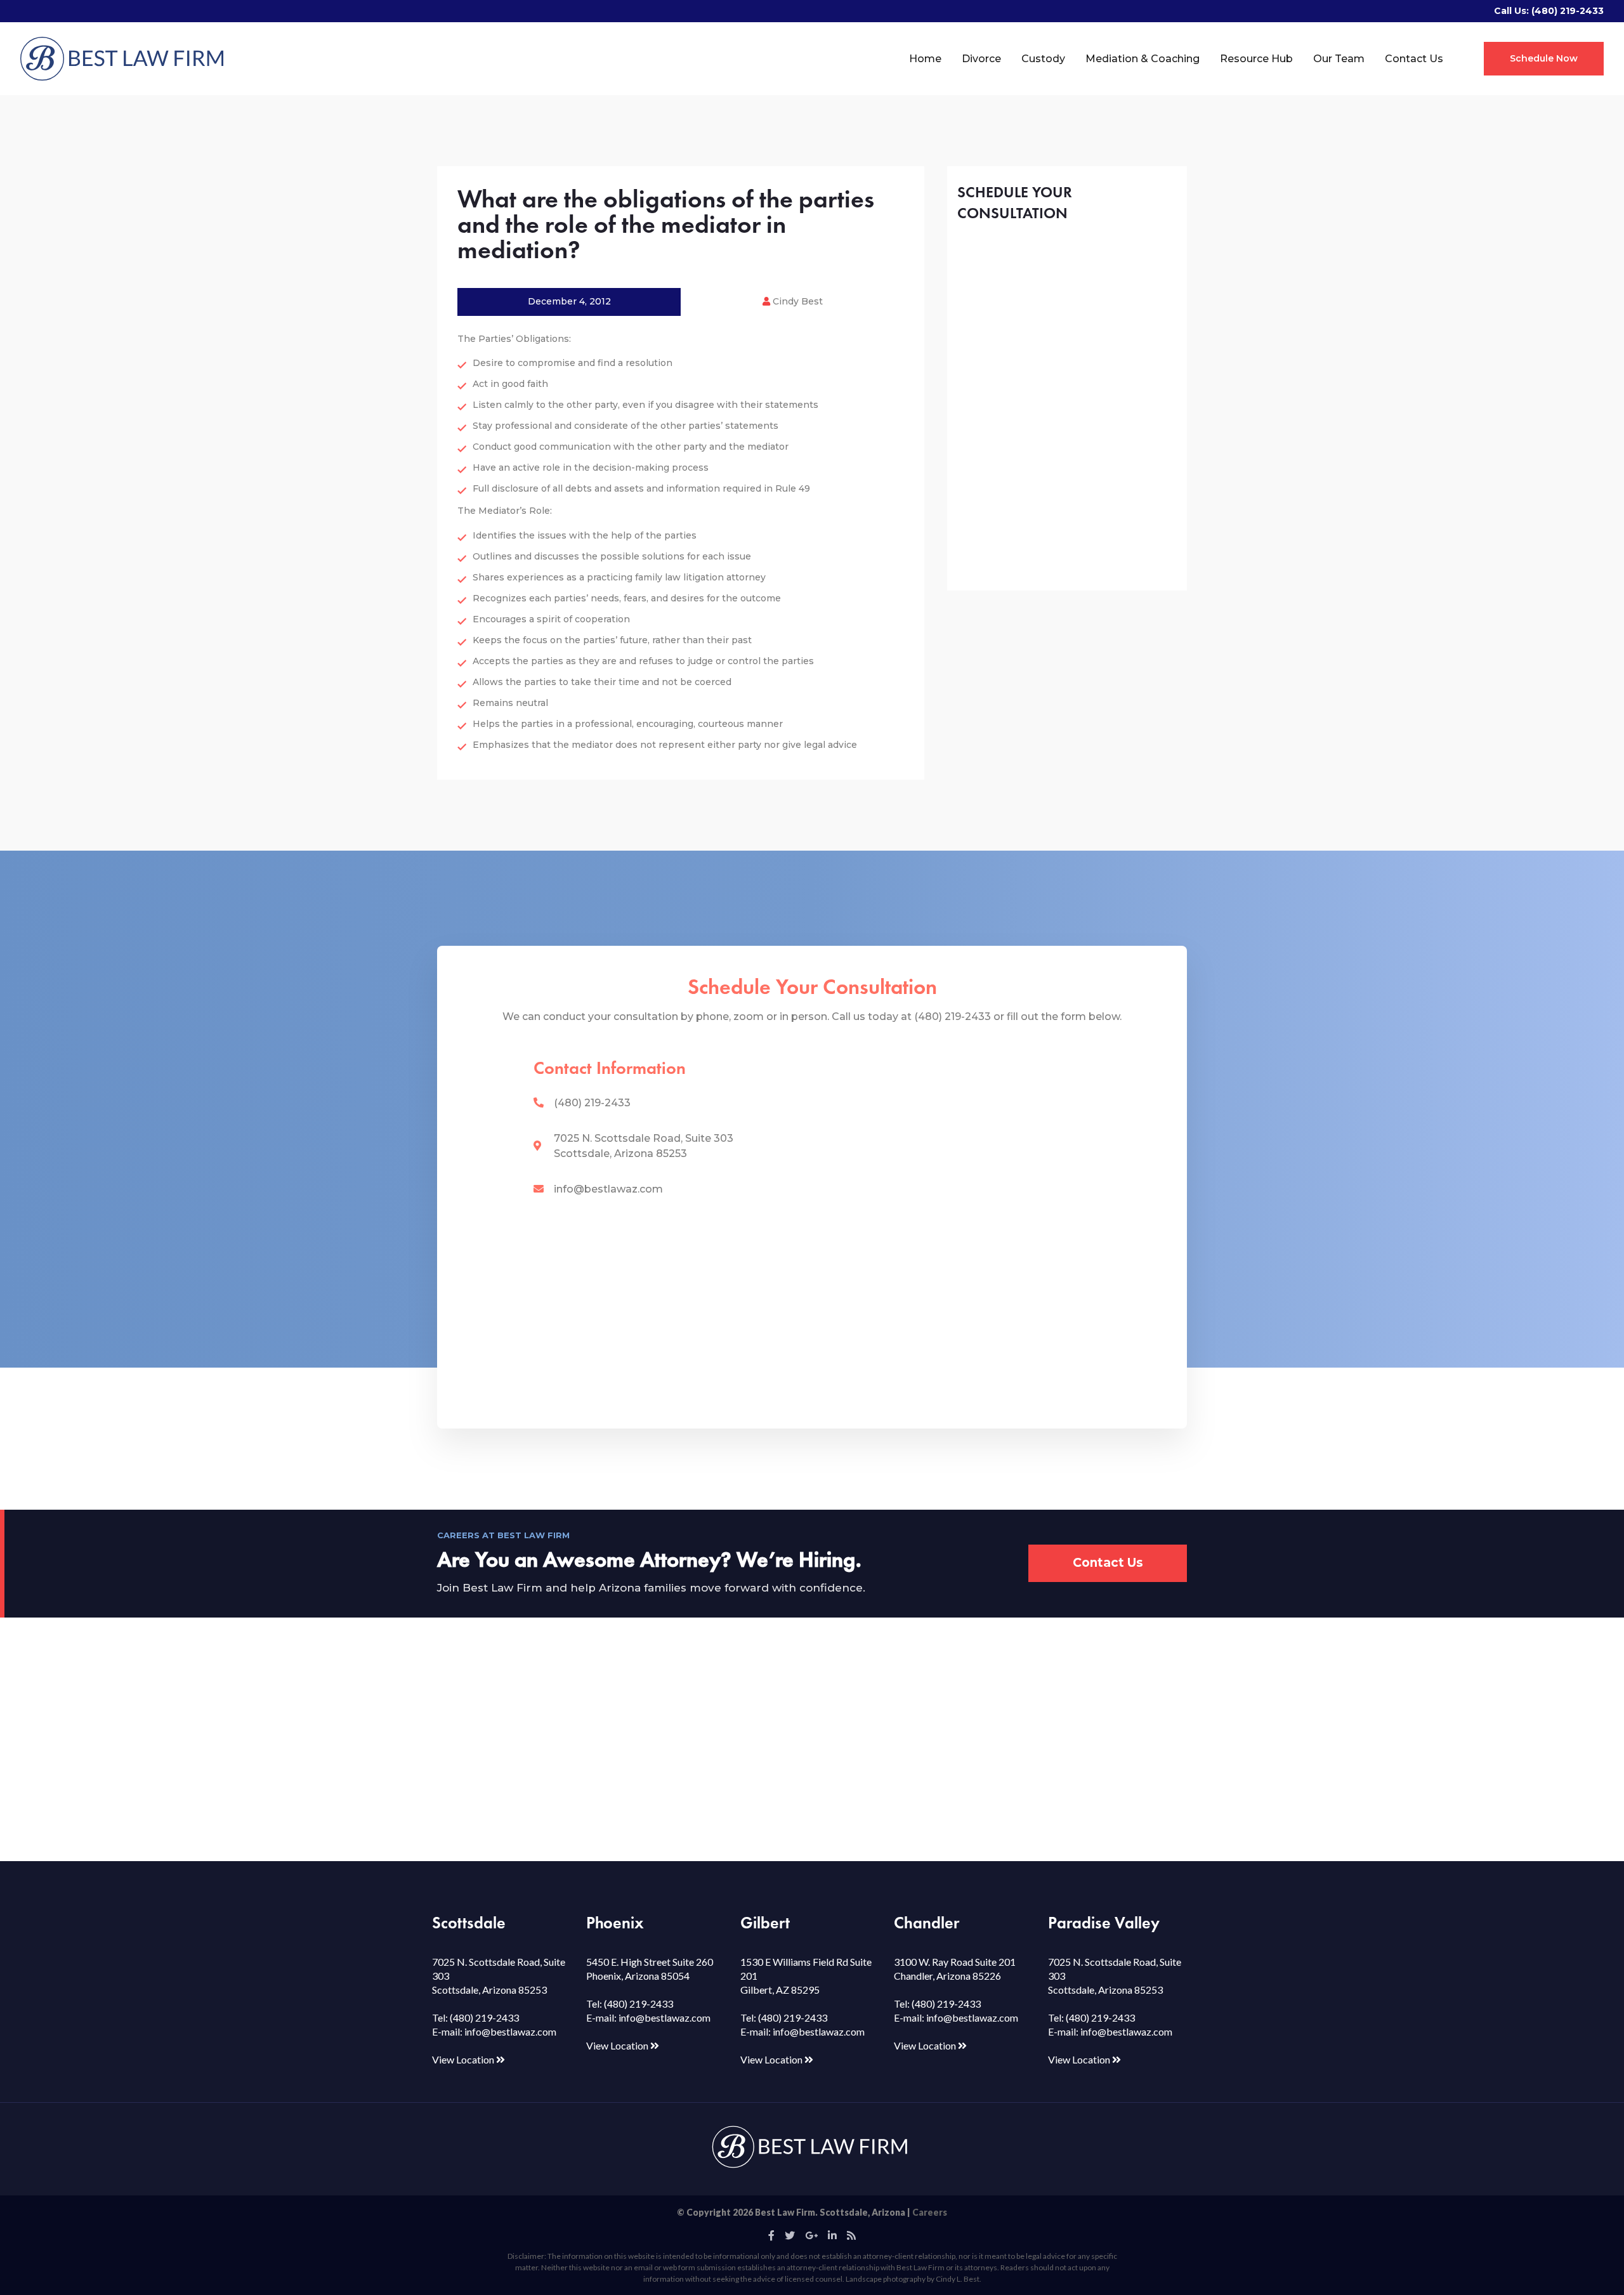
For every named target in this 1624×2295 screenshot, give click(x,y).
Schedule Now (1544, 58)
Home (925, 59)
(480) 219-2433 (1568, 11)
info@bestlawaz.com (608, 1189)
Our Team (1339, 59)
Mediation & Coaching (1143, 59)
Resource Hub (1256, 59)
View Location (464, 2059)
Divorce (981, 59)
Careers (930, 2212)
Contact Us (1414, 59)
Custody (1043, 59)
